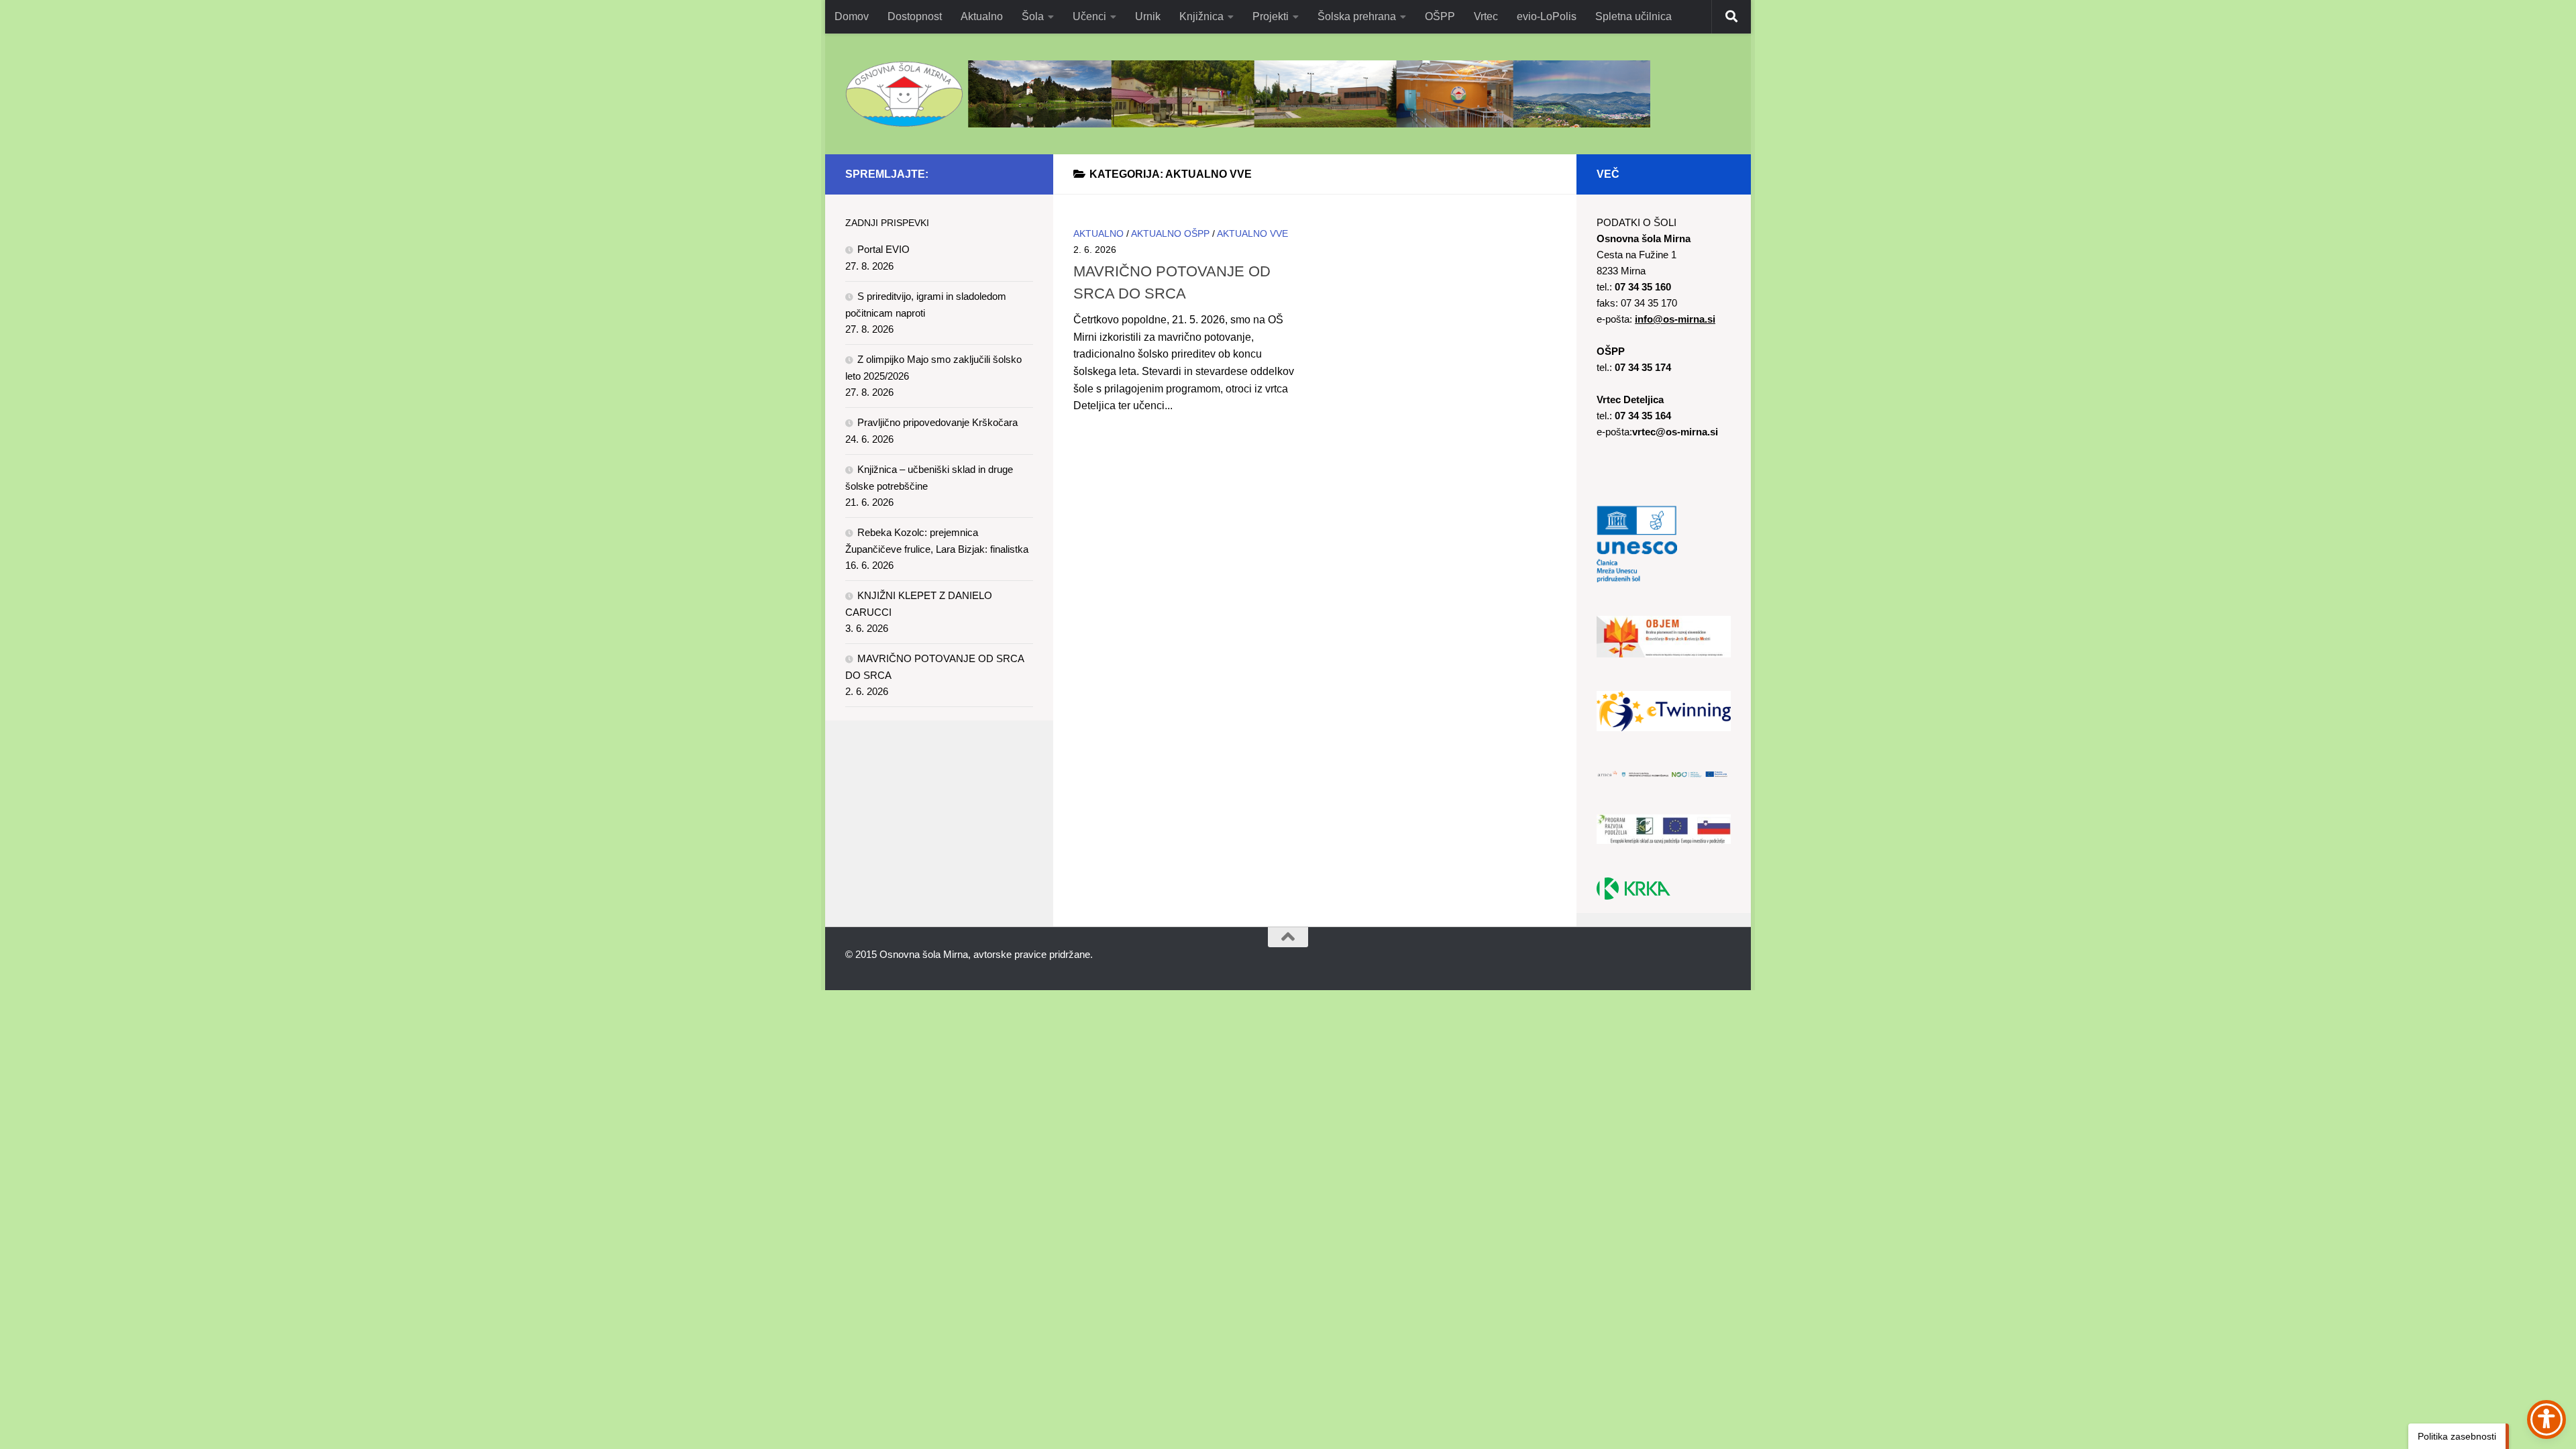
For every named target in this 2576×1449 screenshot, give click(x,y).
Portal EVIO (883, 249)
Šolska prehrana (1357, 16)
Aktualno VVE (1252, 233)
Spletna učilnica (1633, 16)
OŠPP (1440, 16)
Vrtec (1486, 16)
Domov (852, 16)
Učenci (1089, 16)
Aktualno (982, 16)
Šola (1033, 16)
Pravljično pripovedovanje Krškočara (937, 422)
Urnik (1148, 16)
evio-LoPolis (1547, 16)
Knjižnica (1201, 16)
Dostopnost (915, 16)
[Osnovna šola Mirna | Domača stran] (1248, 94)
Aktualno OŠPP (1170, 233)
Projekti (1271, 16)
